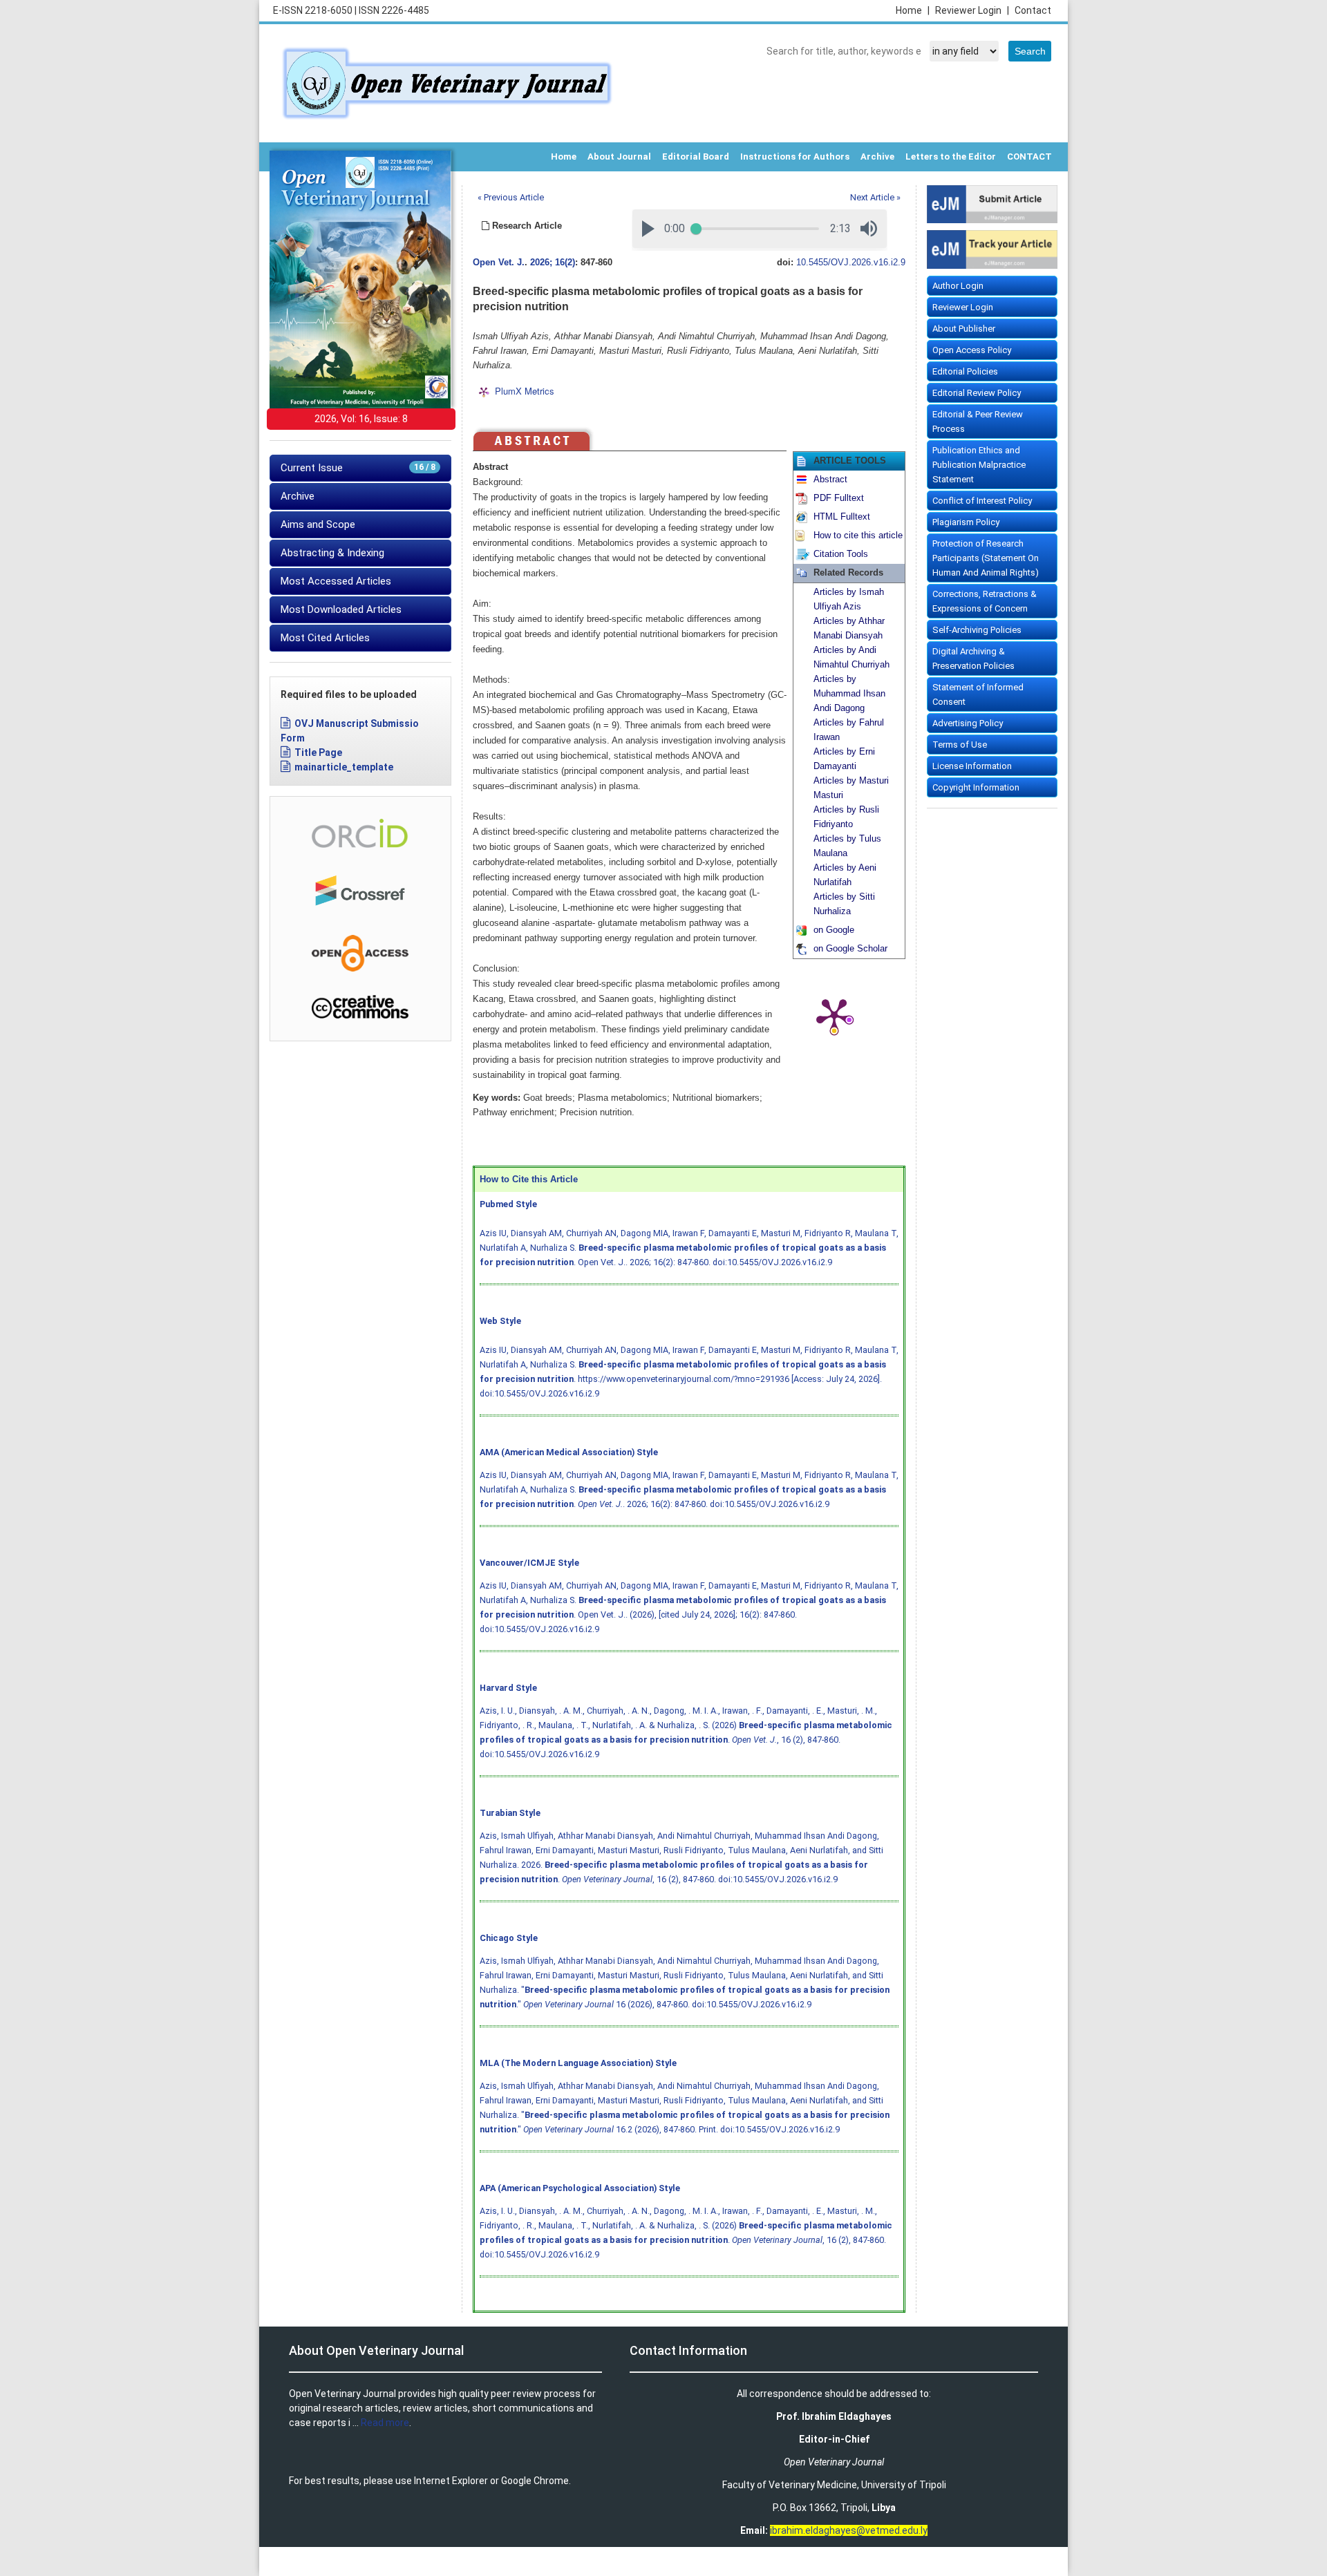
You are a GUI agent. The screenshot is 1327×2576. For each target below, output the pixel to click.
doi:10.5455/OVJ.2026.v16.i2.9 (772, 1262)
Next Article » (875, 197)
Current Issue (358, 468)
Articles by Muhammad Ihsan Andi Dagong (849, 694)
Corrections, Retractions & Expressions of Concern (985, 601)
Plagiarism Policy (966, 522)
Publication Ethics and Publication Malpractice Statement (979, 465)
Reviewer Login (972, 10)
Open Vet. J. (499, 263)
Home (913, 10)
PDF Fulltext (839, 498)
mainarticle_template (344, 767)
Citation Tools (841, 554)
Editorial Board (696, 157)
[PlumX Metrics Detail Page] (834, 1015)
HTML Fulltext (842, 517)
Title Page (318, 752)
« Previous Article (511, 197)
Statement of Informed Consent (978, 694)
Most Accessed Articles (336, 581)
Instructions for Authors (795, 157)
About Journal (619, 157)
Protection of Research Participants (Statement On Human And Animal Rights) (986, 558)
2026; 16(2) (553, 263)
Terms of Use (960, 745)
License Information (972, 766)
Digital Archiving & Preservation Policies (973, 659)
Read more (385, 2423)
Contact (1033, 10)
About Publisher (964, 329)
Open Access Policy (972, 350)
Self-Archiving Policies (977, 630)
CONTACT (1029, 157)
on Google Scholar (850, 949)
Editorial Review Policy (977, 393)
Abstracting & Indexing (332, 553)
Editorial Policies (965, 371)
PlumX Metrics (525, 391)
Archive (877, 157)
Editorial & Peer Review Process (978, 422)
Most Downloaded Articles (341, 609)
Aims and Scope (318, 524)
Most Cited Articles (325, 638)
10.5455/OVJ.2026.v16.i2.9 (851, 263)
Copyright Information (976, 787)
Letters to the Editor (951, 157)
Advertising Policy (968, 723)
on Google (834, 930)
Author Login (958, 286)
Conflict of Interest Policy (982, 501)
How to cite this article (858, 536)
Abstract (830, 480)
